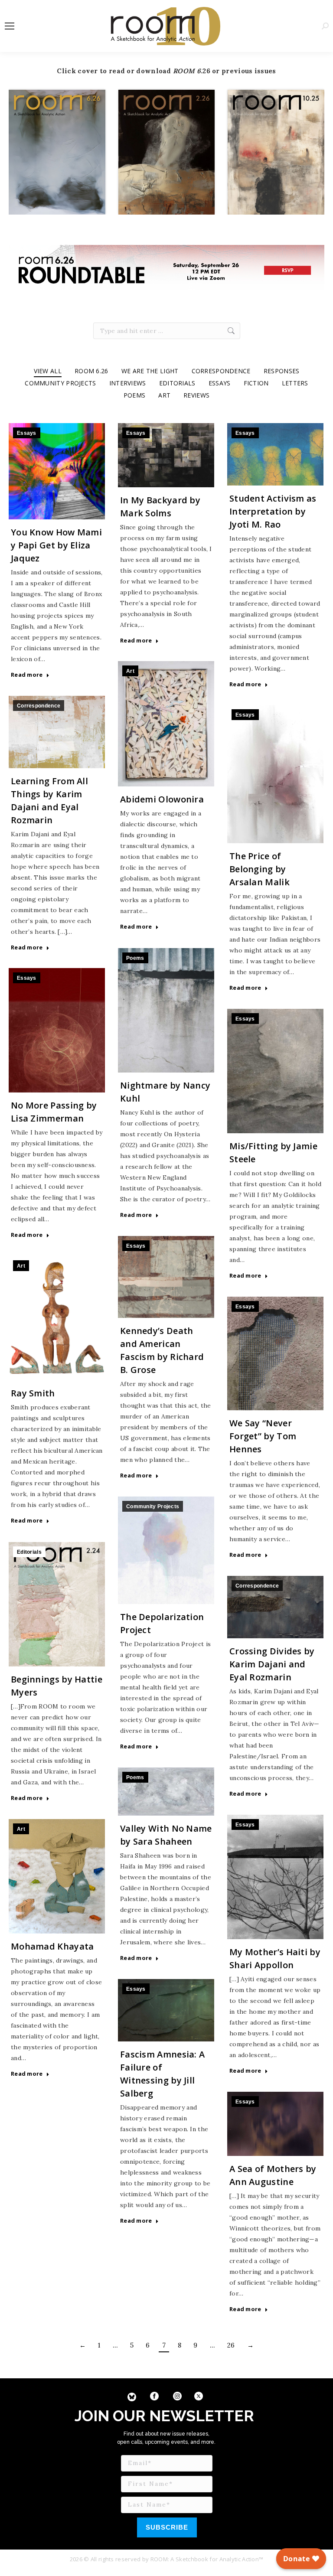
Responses (282, 371)
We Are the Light (150, 371)
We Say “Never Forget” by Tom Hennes (263, 1436)
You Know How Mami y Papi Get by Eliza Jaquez (56, 545)
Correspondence (221, 371)
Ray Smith (33, 1393)
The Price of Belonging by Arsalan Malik (260, 869)
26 (231, 2345)
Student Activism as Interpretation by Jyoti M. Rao (273, 511)
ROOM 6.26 (91, 371)
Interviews (128, 383)
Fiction (256, 383)
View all (48, 371)
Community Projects (60, 383)
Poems (135, 395)
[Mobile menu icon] (10, 26)
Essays (220, 383)
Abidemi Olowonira (162, 799)
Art (164, 395)
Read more (27, 675)
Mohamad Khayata (52, 1946)
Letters (295, 383)
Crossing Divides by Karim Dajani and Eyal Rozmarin (272, 1664)
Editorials (177, 383)
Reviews (196, 395)
